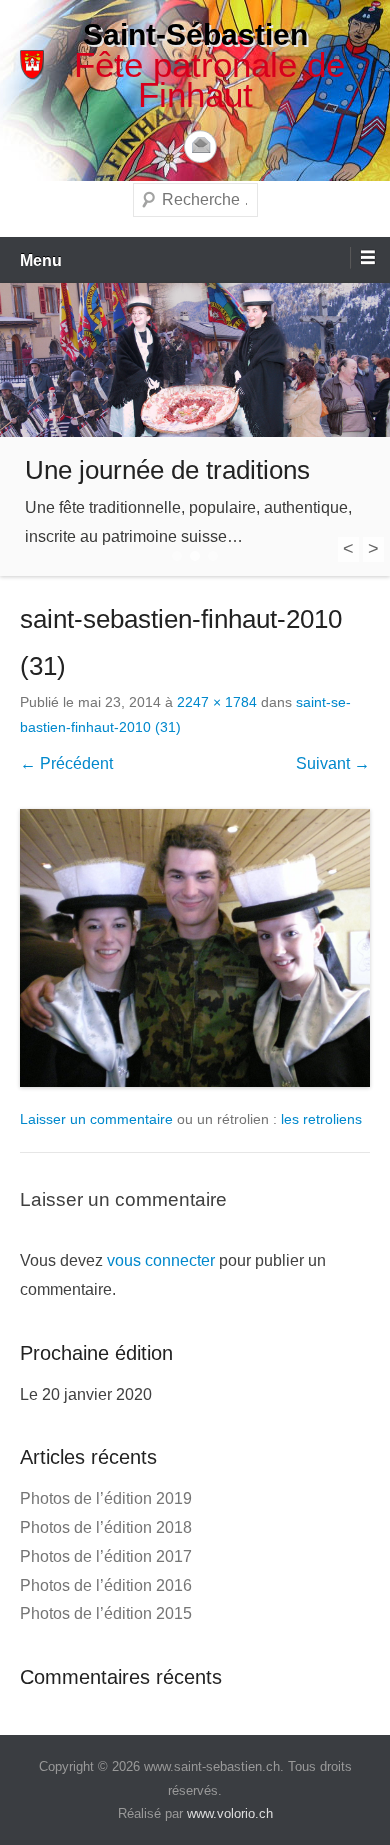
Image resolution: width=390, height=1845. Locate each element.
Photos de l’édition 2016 (106, 1585)
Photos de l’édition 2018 (106, 1527)
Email (200, 146)
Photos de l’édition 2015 (106, 1613)
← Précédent (66, 763)
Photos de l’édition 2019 (106, 1498)
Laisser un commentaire (96, 1119)
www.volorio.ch (230, 1813)
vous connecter (161, 1260)
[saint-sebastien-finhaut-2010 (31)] (195, 948)
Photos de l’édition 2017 (106, 1556)
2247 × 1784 (217, 702)
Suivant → (333, 763)
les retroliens (321, 1119)
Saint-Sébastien (195, 34)
